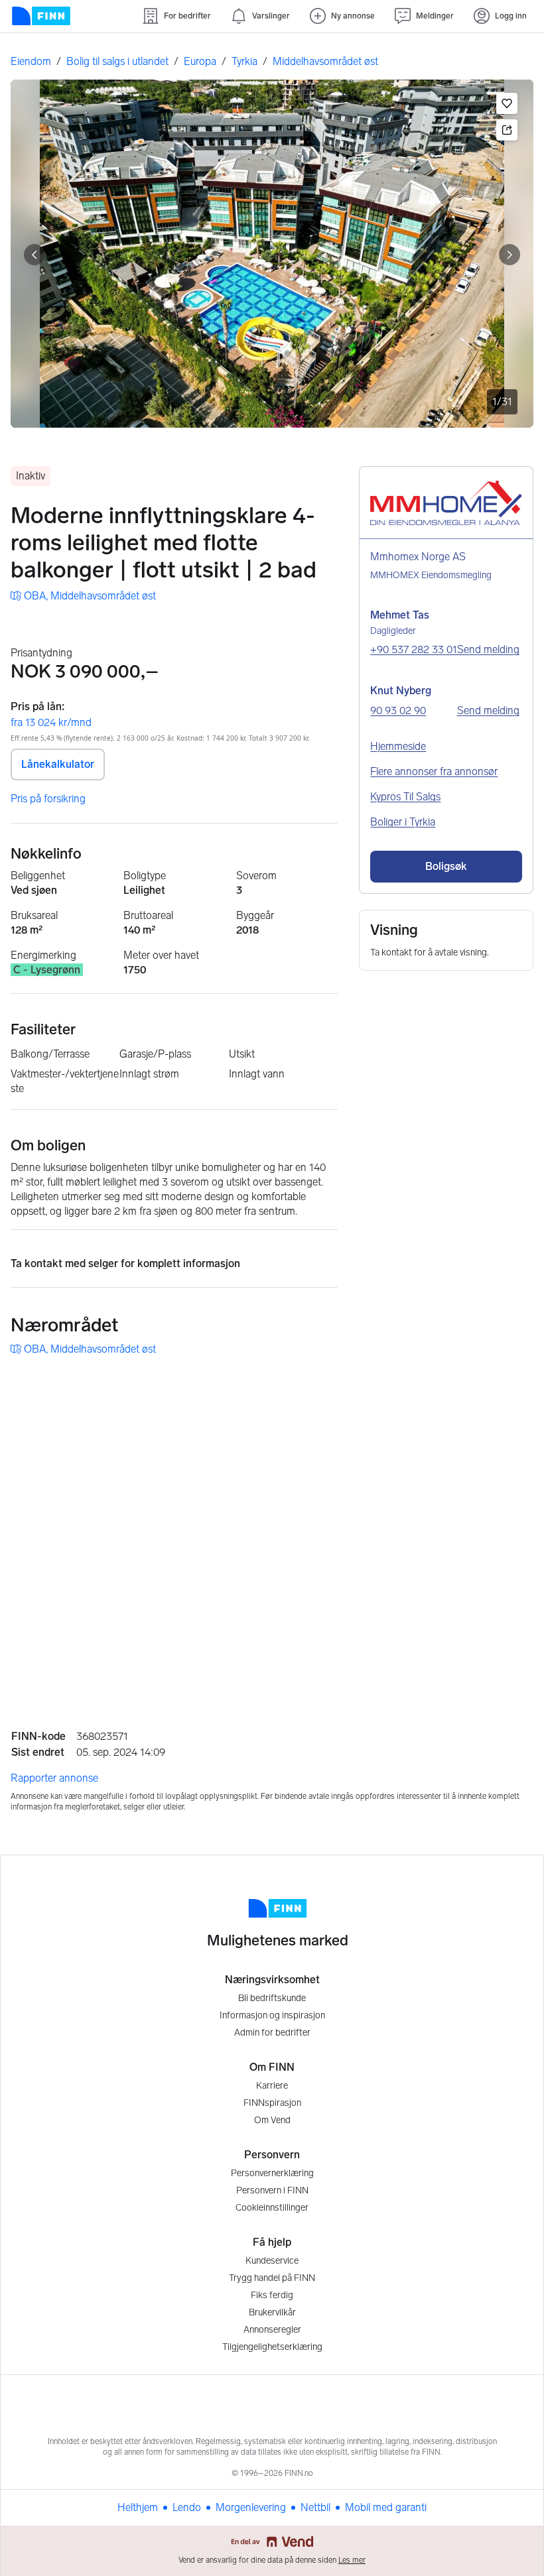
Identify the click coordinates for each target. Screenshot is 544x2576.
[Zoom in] (509, 1628)
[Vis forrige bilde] (34, 255)
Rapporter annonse (54, 1778)
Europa (200, 61)
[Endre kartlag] (509, 1590)
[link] (83, 596)
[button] (507, 103)
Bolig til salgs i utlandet (117, 61)
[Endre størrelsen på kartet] (509, 1386)
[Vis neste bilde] (510, 255)
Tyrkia (244, 61)
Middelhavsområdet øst (325, 61)
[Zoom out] (509, 1662)
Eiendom (31, 61)
